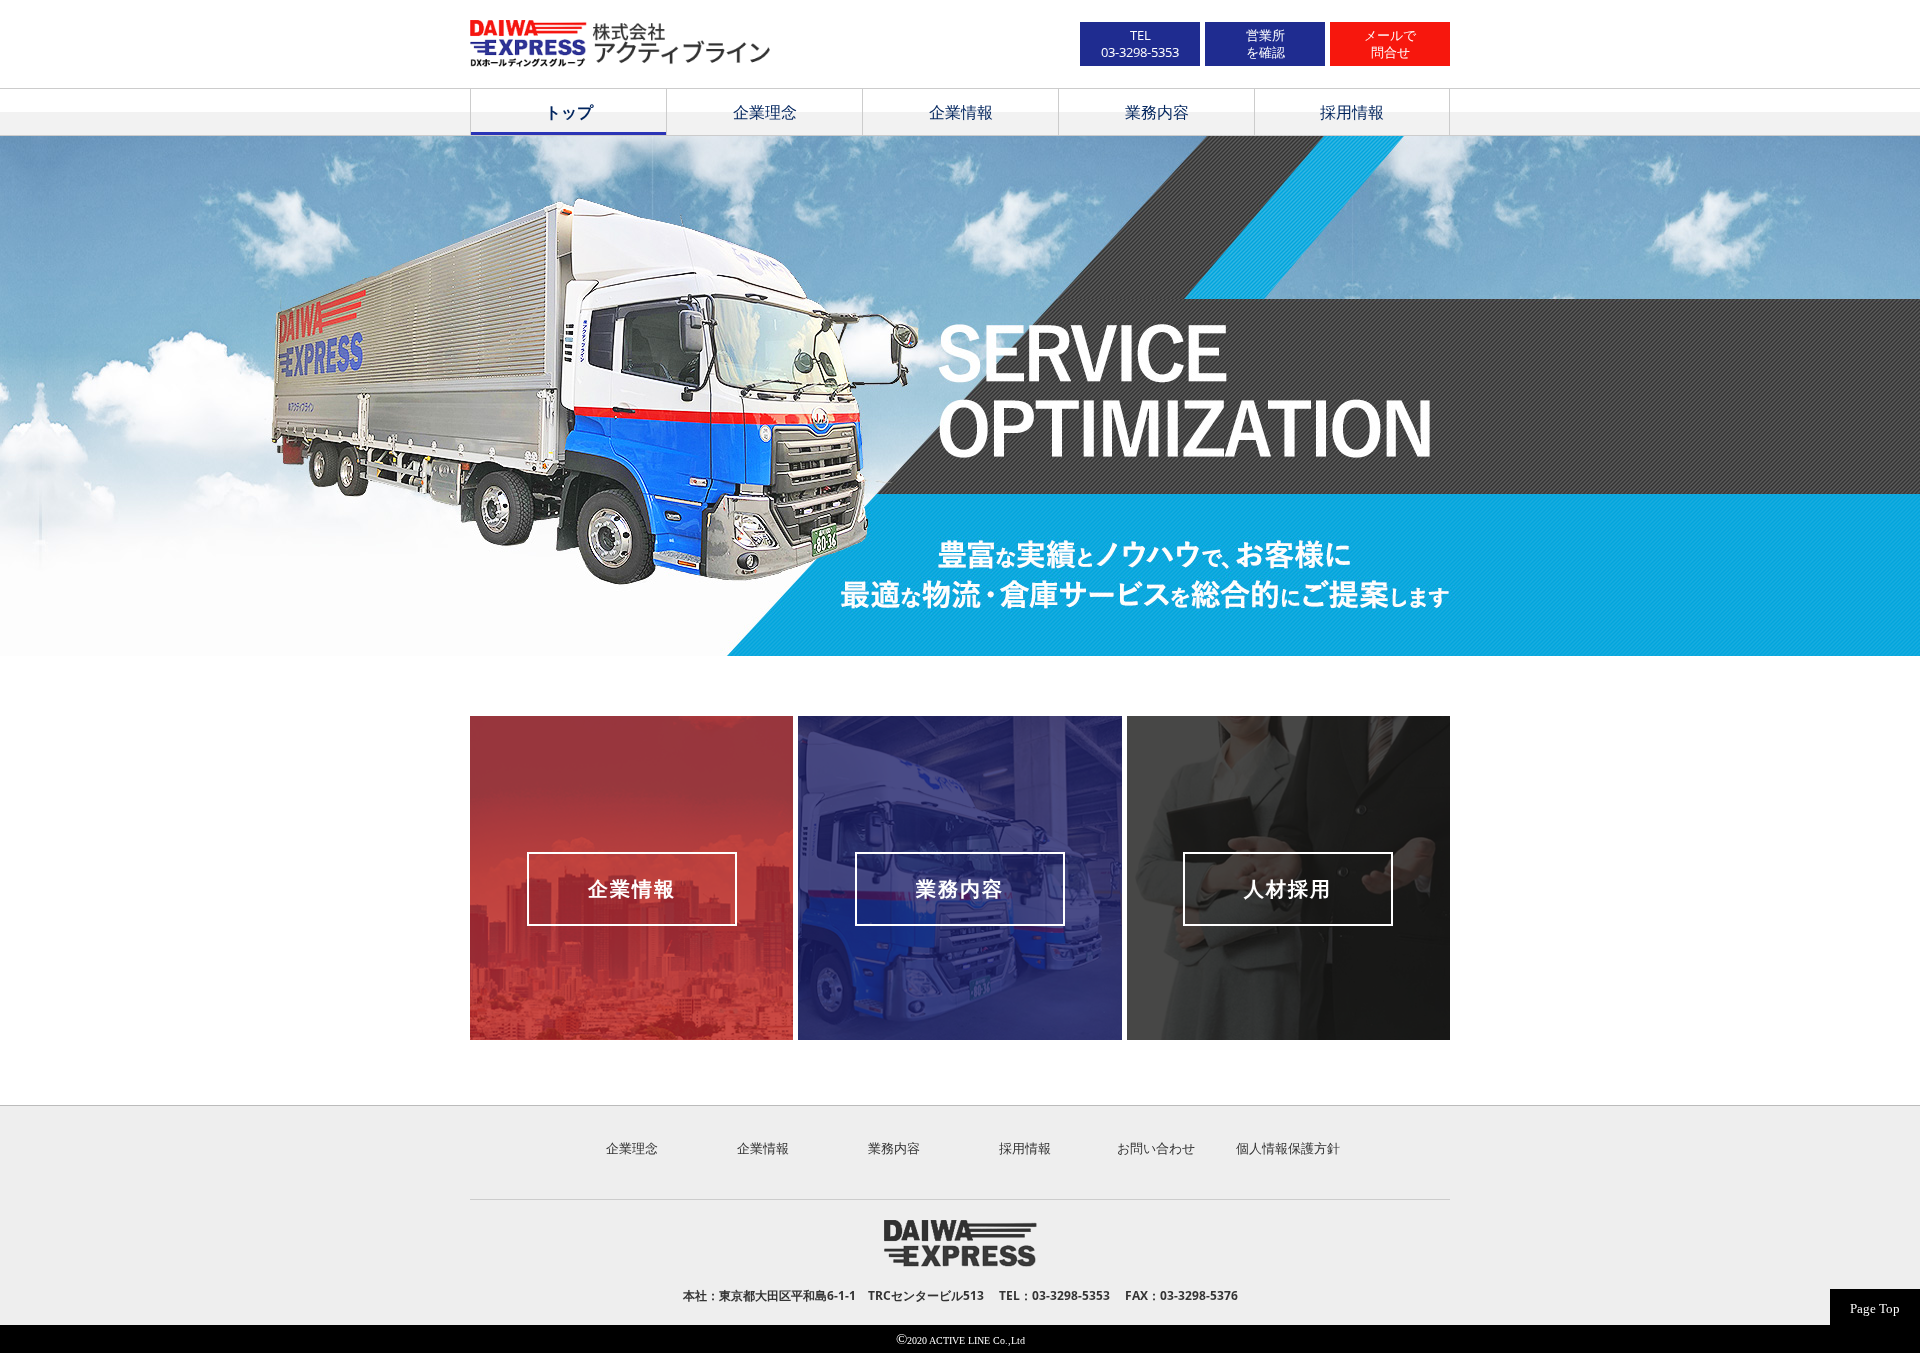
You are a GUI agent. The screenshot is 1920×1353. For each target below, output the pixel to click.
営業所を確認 (1265, 43)
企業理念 (765, 112)
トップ (569, 112)
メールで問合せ (1390, 43)
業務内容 (1157, 112)
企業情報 (961, 112)
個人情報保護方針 (1288, 1148)
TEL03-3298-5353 (1140, 43)
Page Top (1875, 1308)
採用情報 (1352, 112)
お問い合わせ (1156, 1148)
